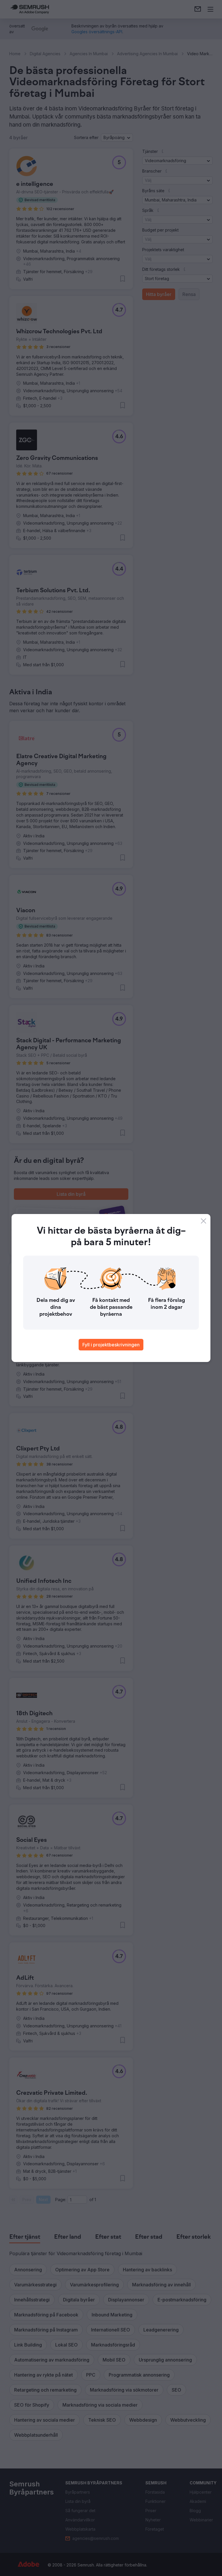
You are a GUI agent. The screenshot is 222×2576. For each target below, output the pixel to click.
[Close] (203, 1221)
